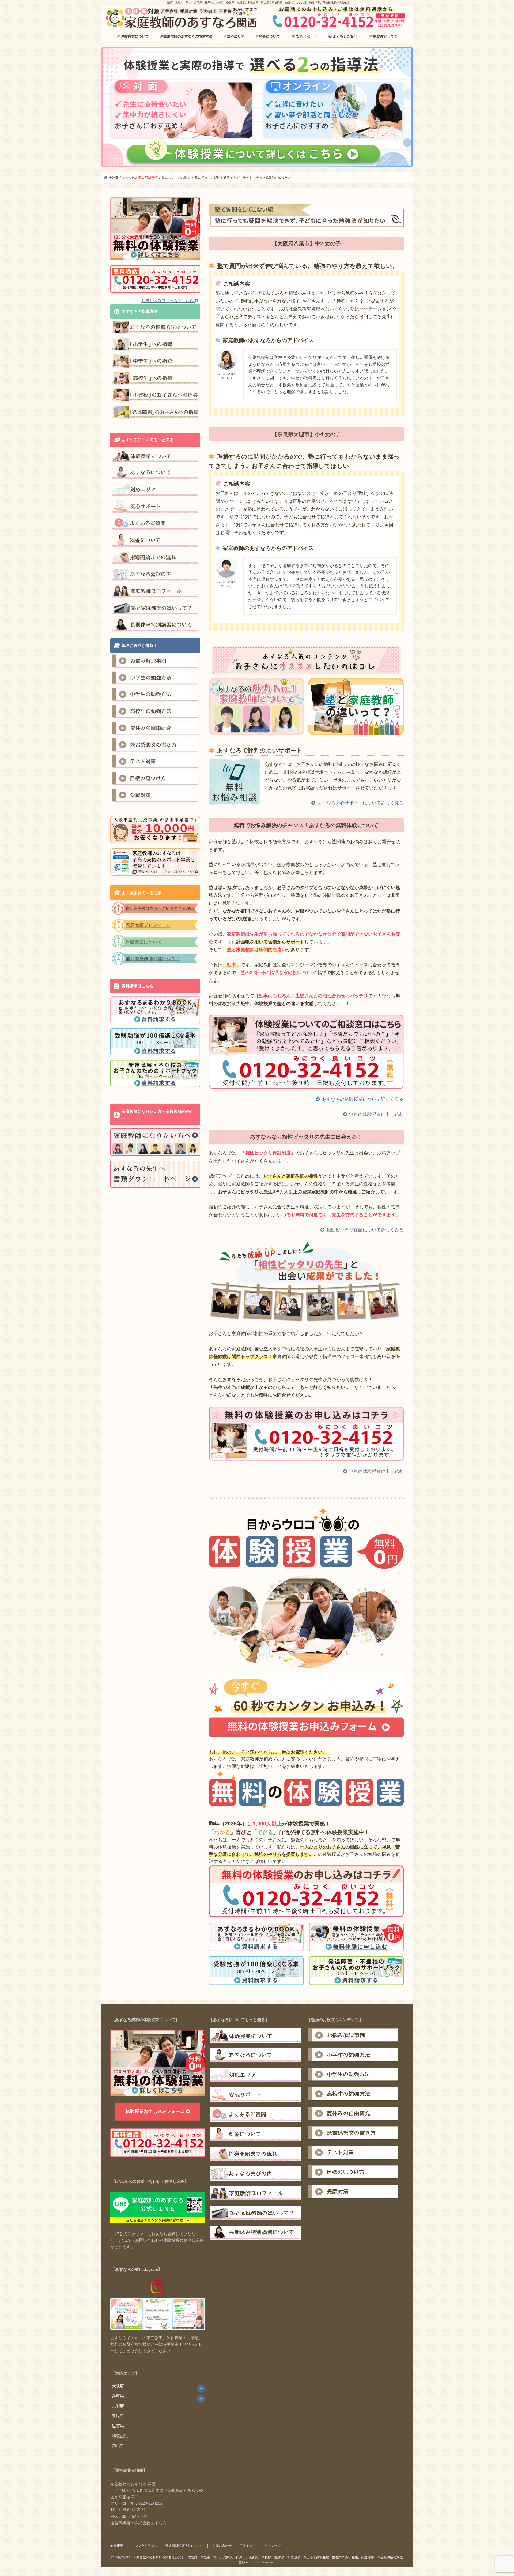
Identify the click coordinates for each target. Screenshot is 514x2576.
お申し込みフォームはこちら (168, 301)
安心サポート (306, 36)
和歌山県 (120, 2436)
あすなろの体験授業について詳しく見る (363, 1099)
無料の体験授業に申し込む (376, 1114)
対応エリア (235, 36)
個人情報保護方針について (185, 2546)
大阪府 (118, 2386)
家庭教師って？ (385, 36)
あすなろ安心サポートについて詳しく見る (360, 803)
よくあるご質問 (344, 36)
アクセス (246, 2546)
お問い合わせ (222, 2546)
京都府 (118, 2406)
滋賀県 (118, 2426)
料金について (269, 36)
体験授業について (134, 36)
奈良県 (118, 2416)
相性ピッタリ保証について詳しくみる (365, 1230)
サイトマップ (271, 2546)
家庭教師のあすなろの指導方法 (188, 36)
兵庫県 (118, 2396)
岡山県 (118, 2446)
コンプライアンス (144, 2546)
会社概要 (117, 2546)
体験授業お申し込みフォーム (156, 2111)
